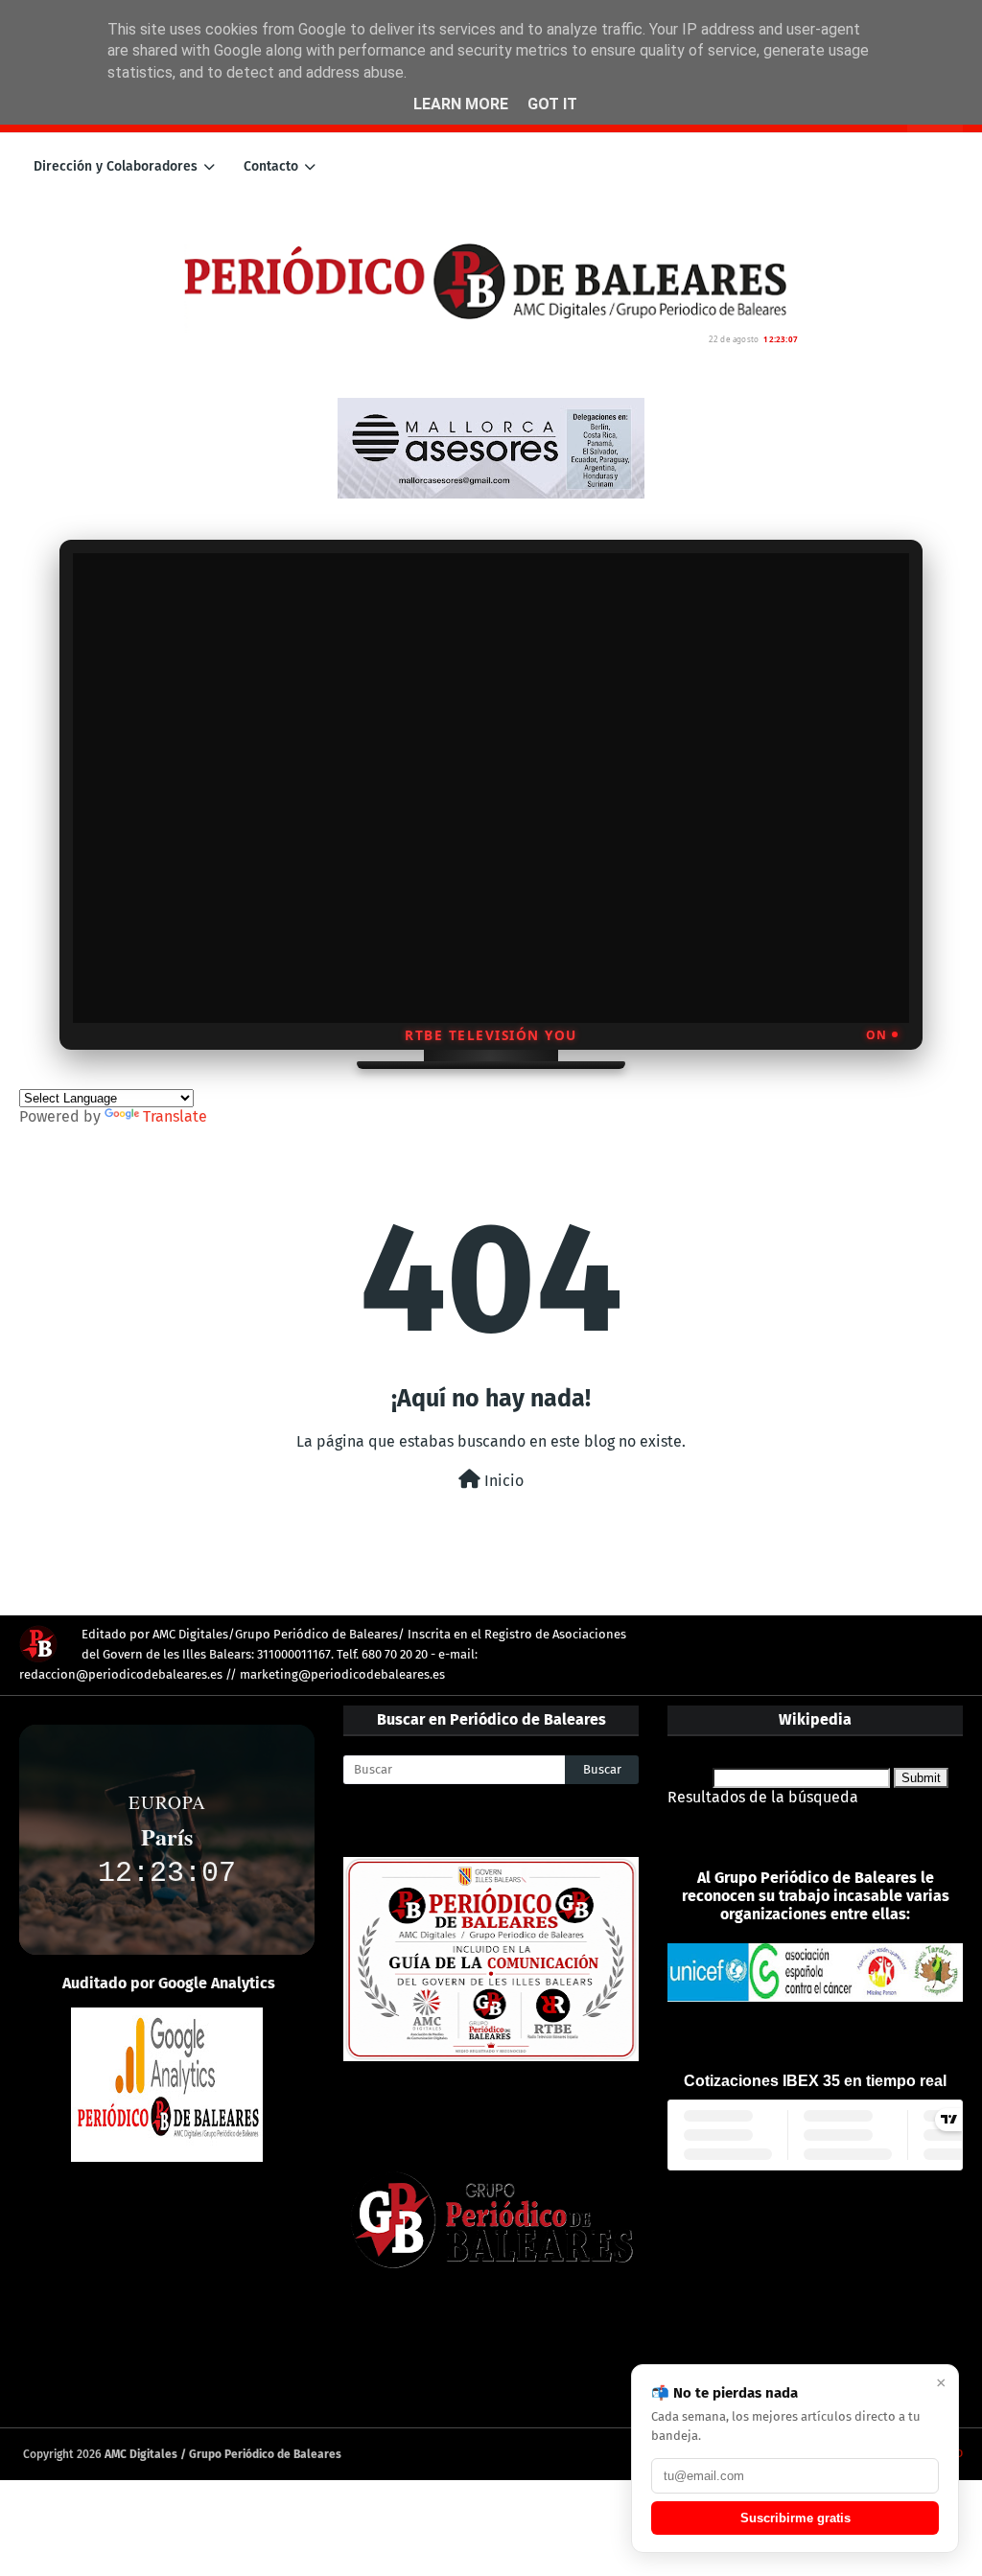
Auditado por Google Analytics (169, 1983)
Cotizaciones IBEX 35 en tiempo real (815, 2081)
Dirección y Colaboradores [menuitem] (116, 166)
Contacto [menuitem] (271, 166)
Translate (175, 1116)
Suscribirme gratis (795, 2518)
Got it (552, 104)
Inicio (502, 1481)
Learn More (461, 104)
